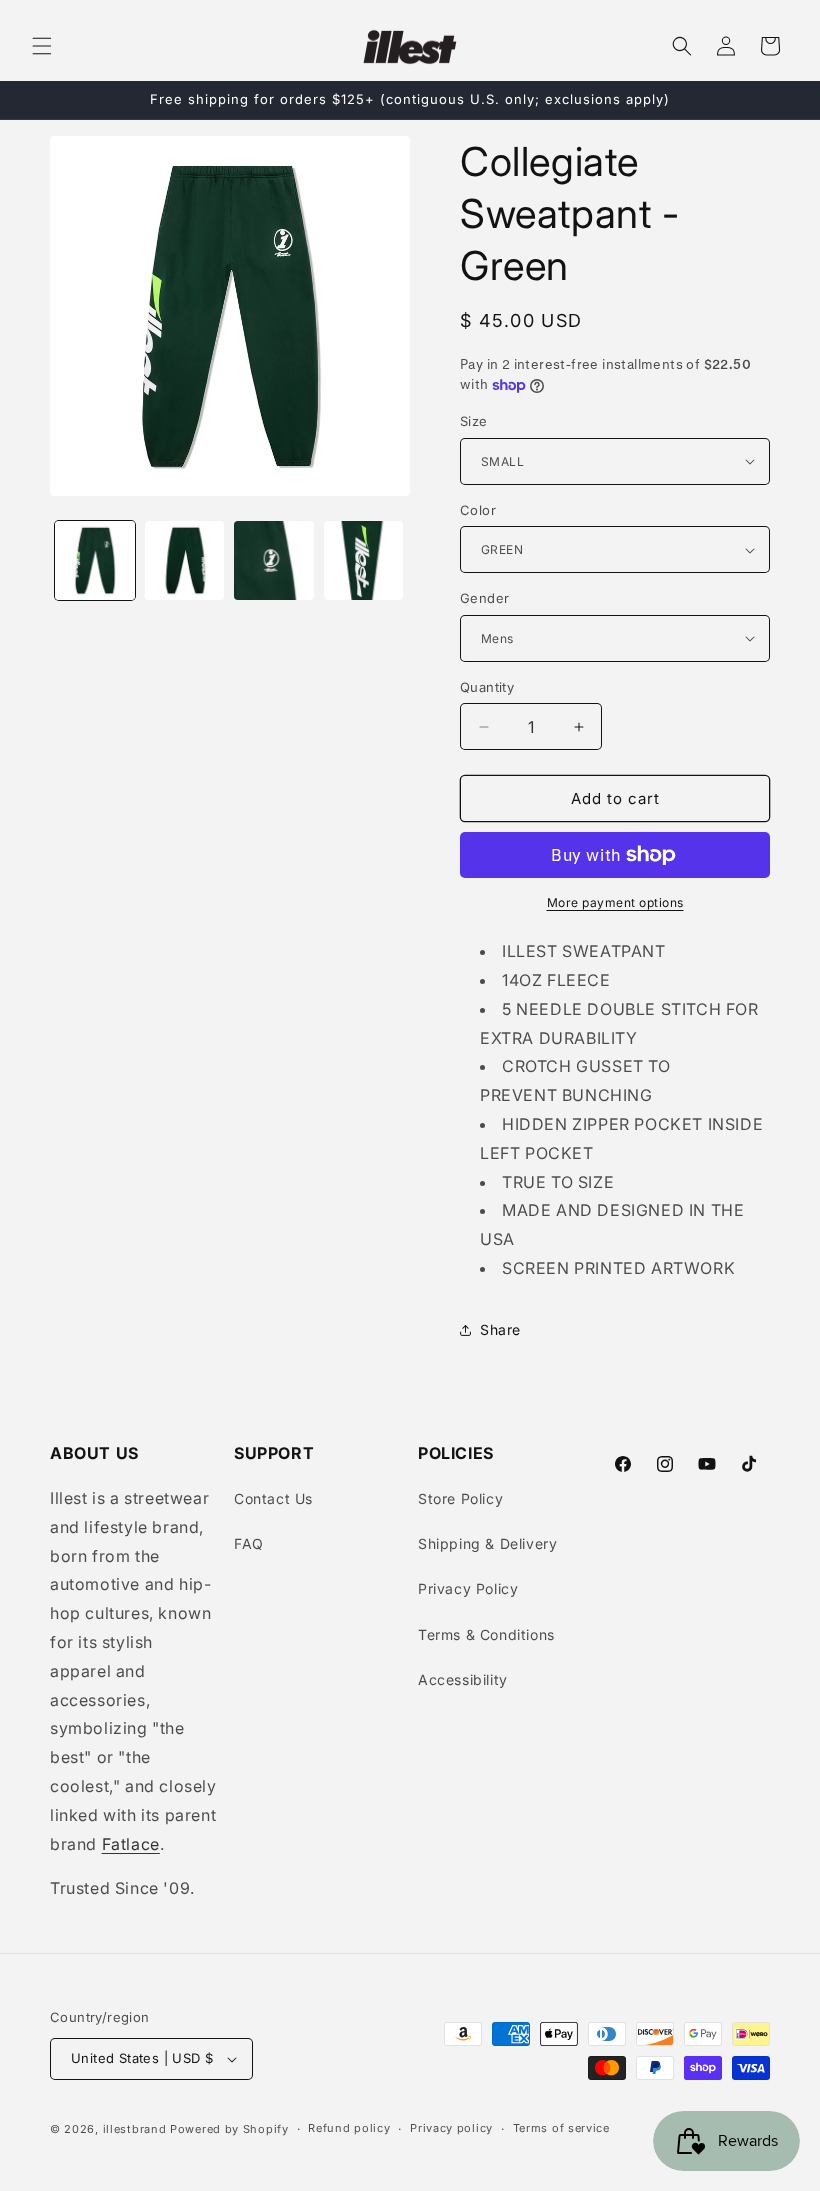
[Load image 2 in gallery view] (185, 561)
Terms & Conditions (486, 1634)
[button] (42, 46)
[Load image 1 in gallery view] (95, 561)
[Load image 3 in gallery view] (274, 561)
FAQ (249, 1543)
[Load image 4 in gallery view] (364, 561)
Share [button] (500, 1329)
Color (478, 510)
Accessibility (463, 1679)
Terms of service (561, 2128)
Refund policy (349, 2128)
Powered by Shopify (229, 2129)
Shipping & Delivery (487, 1543)
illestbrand (135, 2129)
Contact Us (273, 1498)
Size (474, 421)
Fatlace (131, 1844)
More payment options (615, 902)
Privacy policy (451, 2128)
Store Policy (460, 1498)
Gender (484, 598)
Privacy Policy (468, 1588)
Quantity (487, 687)
